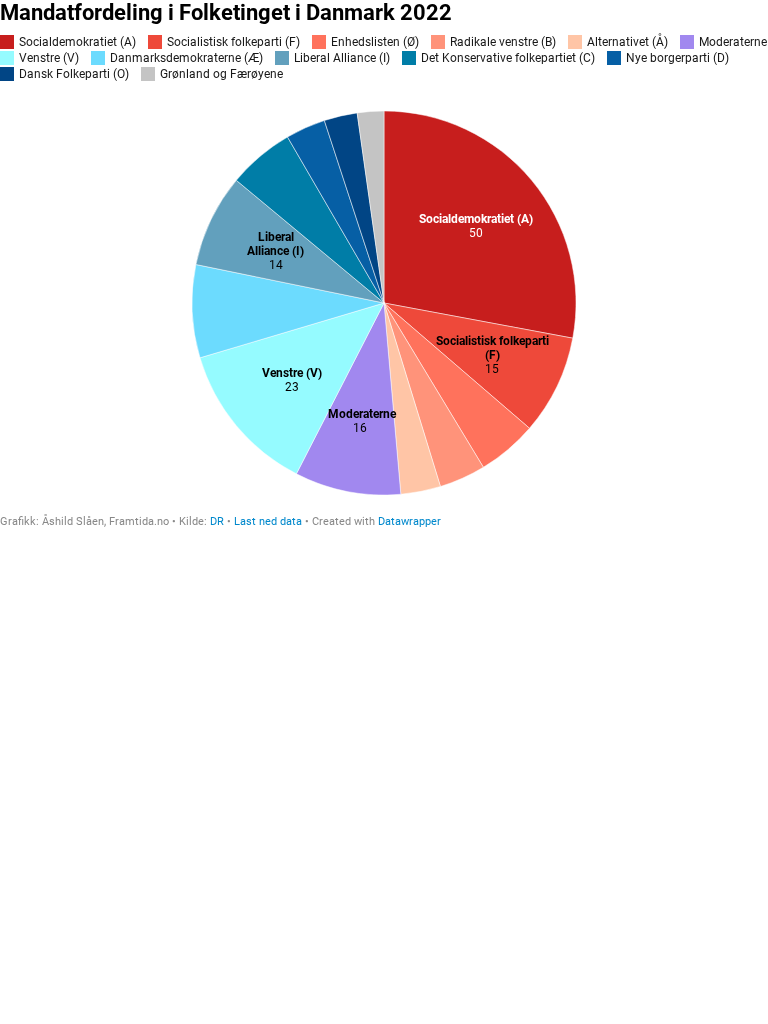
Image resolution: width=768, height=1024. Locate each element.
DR (217, 521)
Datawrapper (409, 521)
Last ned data (268, 521)
